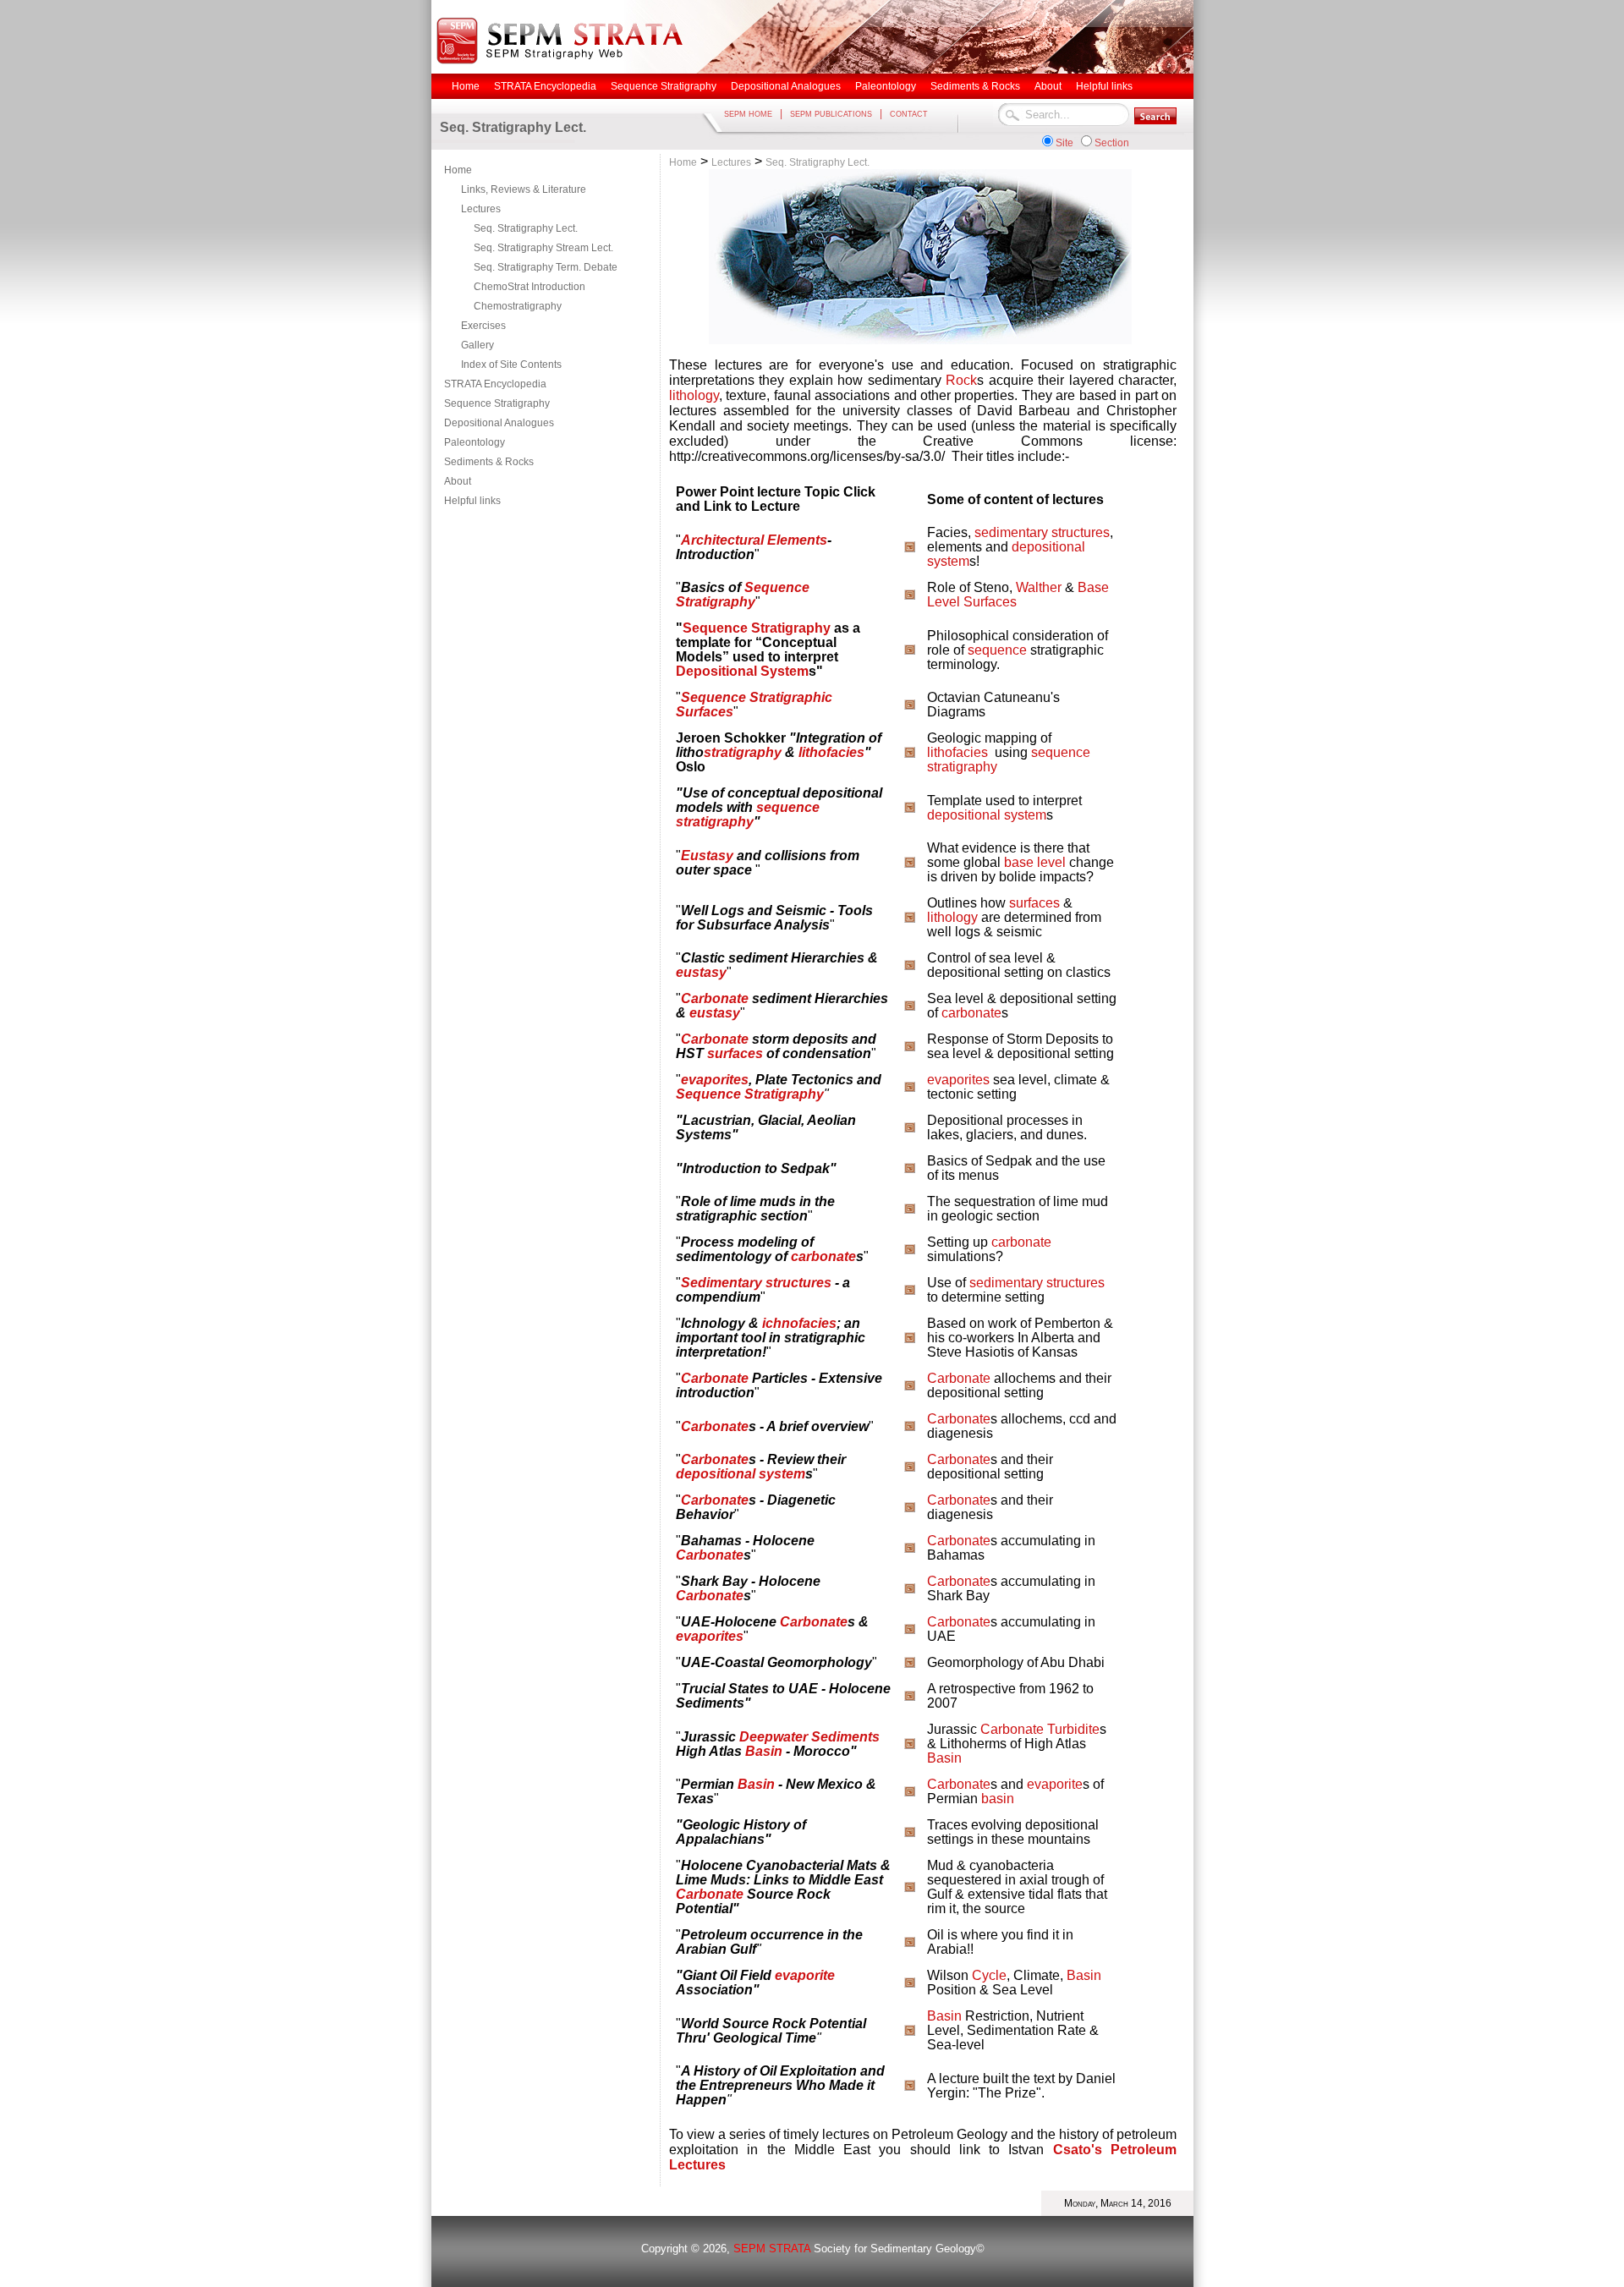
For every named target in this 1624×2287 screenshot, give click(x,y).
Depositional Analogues (499, 423)
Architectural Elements (754, 540)
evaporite (1055, 1784)
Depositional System (742, 671)
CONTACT (909, 114)
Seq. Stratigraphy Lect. (526, 228)
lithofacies (831, 752)
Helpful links (472, 501)
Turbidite (1073, 1729)
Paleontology (475, 442)
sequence (997, 650)
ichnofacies (799, 1323)
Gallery (477, 345)
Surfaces (990, 602)
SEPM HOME (748, 114)
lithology (694, 395)
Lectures (481, 209)
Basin (764, 1751)
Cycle (989, 1975)
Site (1064, 143)
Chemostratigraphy (518, 306)
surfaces (1034, 903)
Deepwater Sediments (809, 1737)
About (458, 481)
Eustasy (707, 856)
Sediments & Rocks (489, 462)
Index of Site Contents (511, 365)
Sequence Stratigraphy (497, 403)
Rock (961, 380)
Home (458, 170)
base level (1035, 862)
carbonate (971, 1013)
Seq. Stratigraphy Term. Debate (546, 267)
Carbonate (715, 998)
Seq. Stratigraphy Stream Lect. (543, 248)
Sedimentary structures (756, 1283)
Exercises (483, 326)
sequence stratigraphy (748, 814)
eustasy (701, 972)
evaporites (715, 1080)
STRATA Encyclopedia (495, 384)
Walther (1039, 587)
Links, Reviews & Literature (524, 189)
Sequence (713, 697)
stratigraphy (743, 752)
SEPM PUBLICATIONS (831, 114)
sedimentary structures (1042, 532)
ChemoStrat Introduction (529, 287)
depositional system (987, 815)
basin (998, 1799)
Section (1112, 143)
